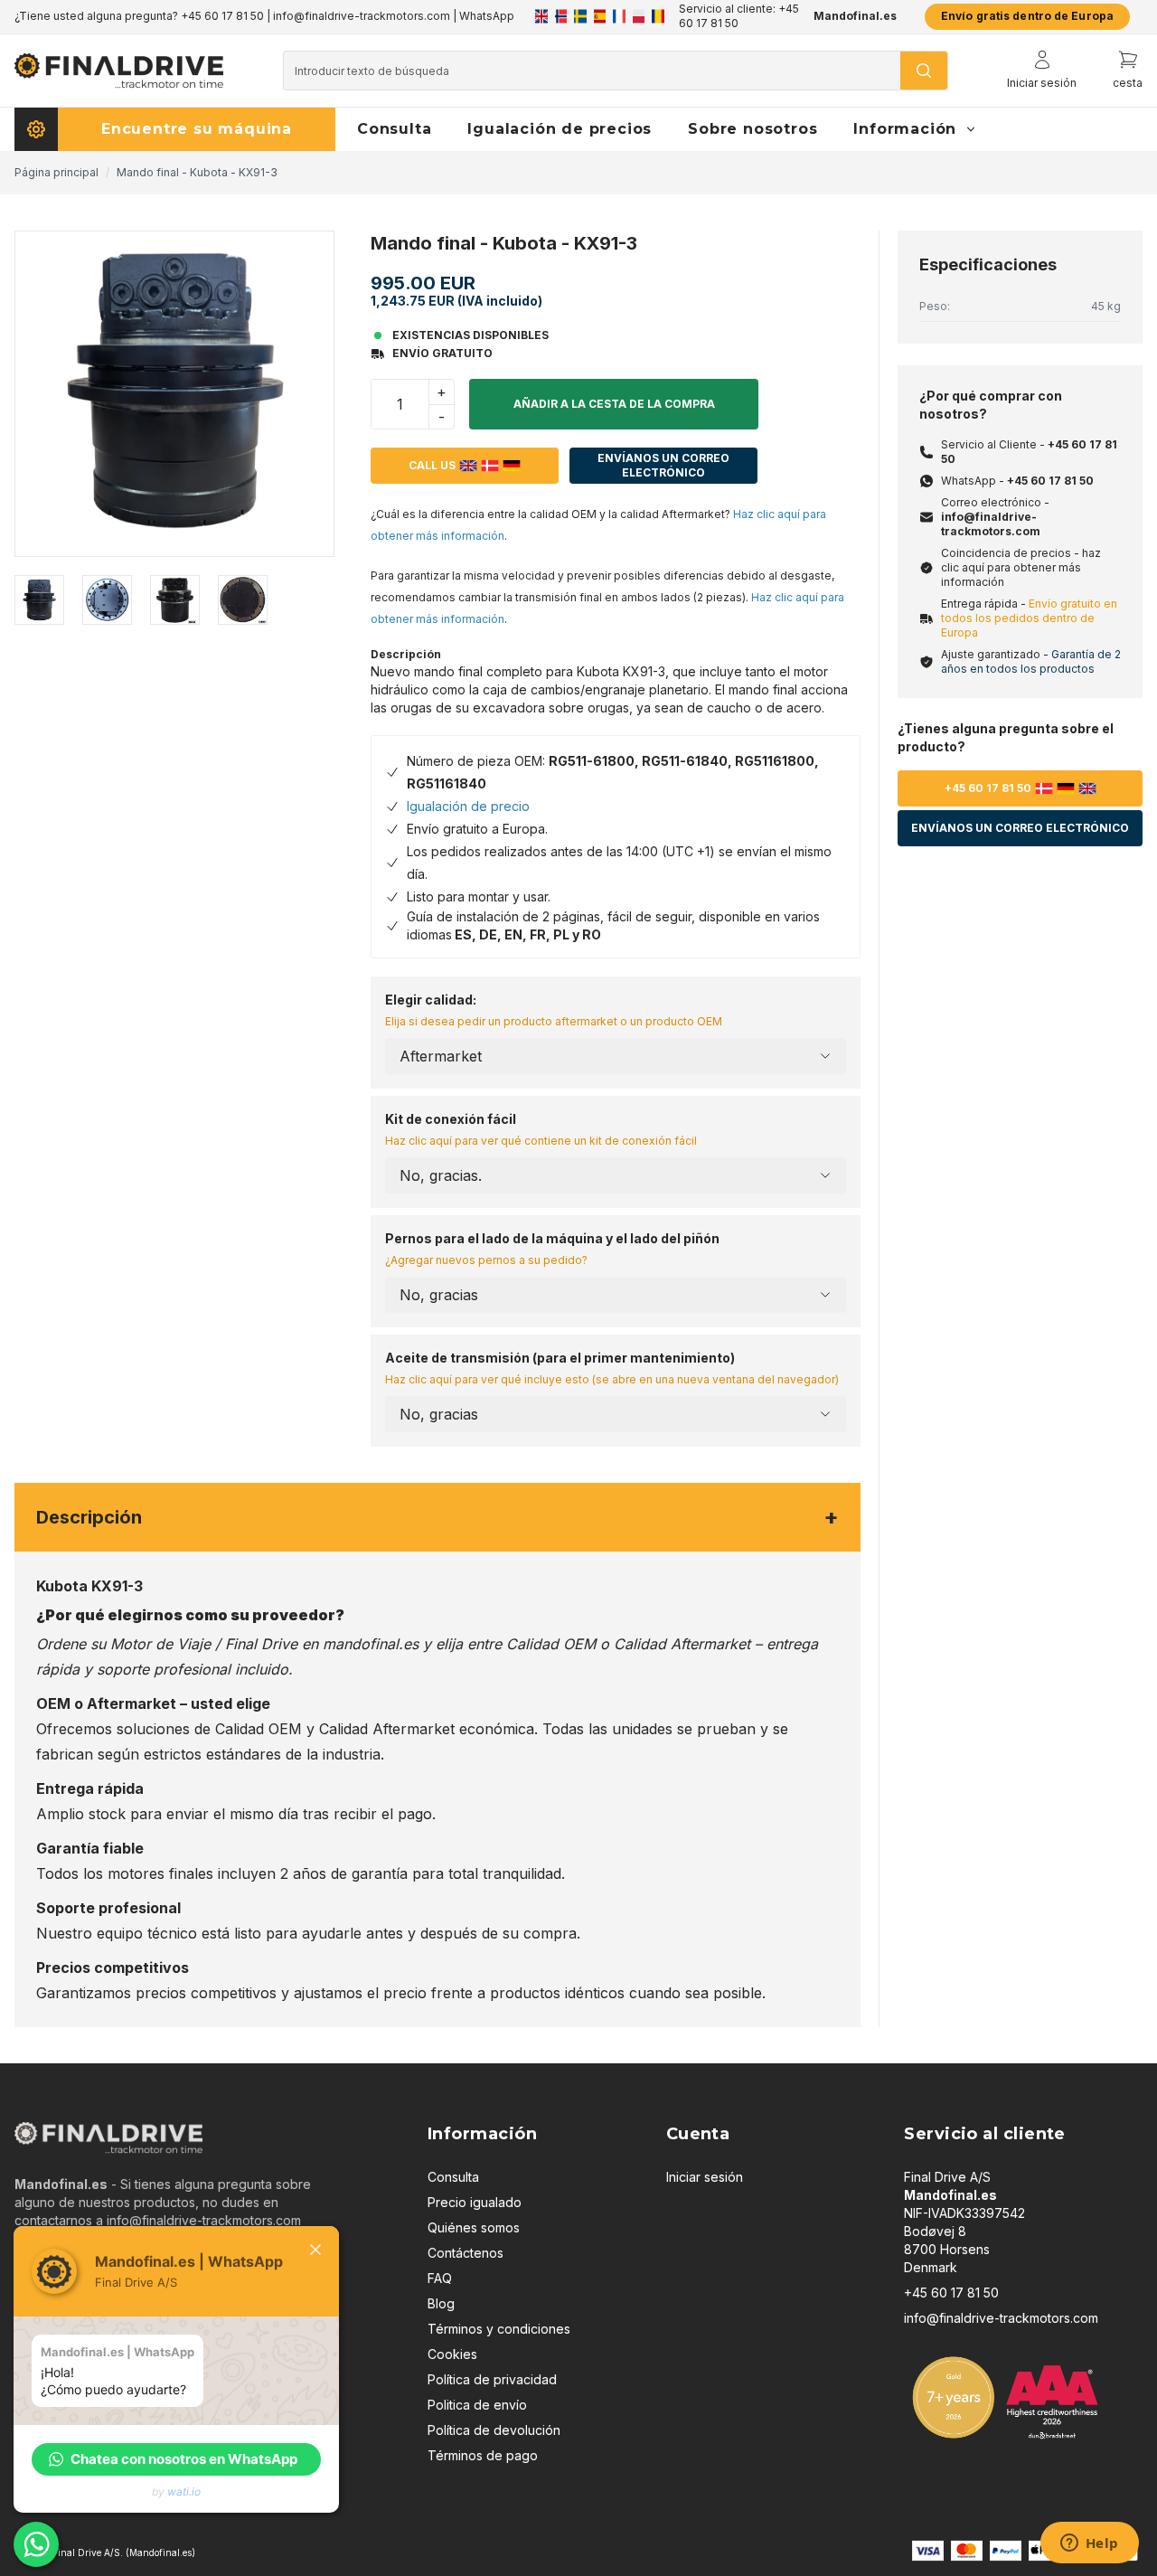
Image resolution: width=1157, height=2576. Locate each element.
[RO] (658, 16)
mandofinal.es (371, 1644)
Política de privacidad (492, 2379)
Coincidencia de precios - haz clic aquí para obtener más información (1021, 567)
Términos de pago (483, 2455)
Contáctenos (466, 2253)
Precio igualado (475, 2202)
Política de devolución (494, 2430)
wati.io (184, 2491)
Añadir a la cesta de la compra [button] (614, 404)
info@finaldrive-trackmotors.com (991, 524)
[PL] (639, 16)
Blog (441, 2303)
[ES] (600, 16)
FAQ (440, 2278)
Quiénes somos (474, 2227)
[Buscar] (924, 71)
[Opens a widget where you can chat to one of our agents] (1089, 2544)
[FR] (619, 16)
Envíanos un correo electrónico (663, 465)
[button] (176, 2459)
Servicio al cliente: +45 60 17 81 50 (739, 16)
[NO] (561, 16)
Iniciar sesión (705, 2177)
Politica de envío (477, 2405)
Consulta (453, 2177)
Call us (432, 465)
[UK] (541, 16)
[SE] (580, 16)
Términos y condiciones (499, 2329)
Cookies (452, 2354)
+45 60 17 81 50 (1050, 481)
